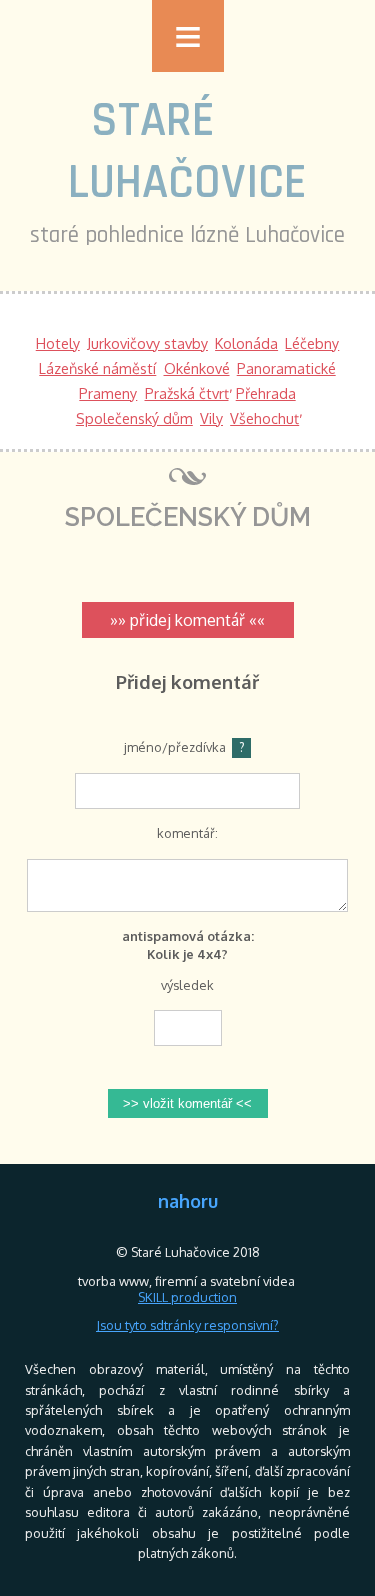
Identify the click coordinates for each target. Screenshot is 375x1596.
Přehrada (266, 393)
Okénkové (197, 368)
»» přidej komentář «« (187, 620)
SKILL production (187, 1297)
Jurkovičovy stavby (147, 343)
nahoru (188, 1201)
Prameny (108, 393)
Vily (211, 418)
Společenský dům (134, 418)
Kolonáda (246, 343)
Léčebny (312, 343)
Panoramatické (286, 368)
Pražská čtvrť (187, 393)
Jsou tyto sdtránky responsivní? (187, 1325)
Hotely (58, 343)
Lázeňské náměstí (97, 368)
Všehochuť (264, 418)
